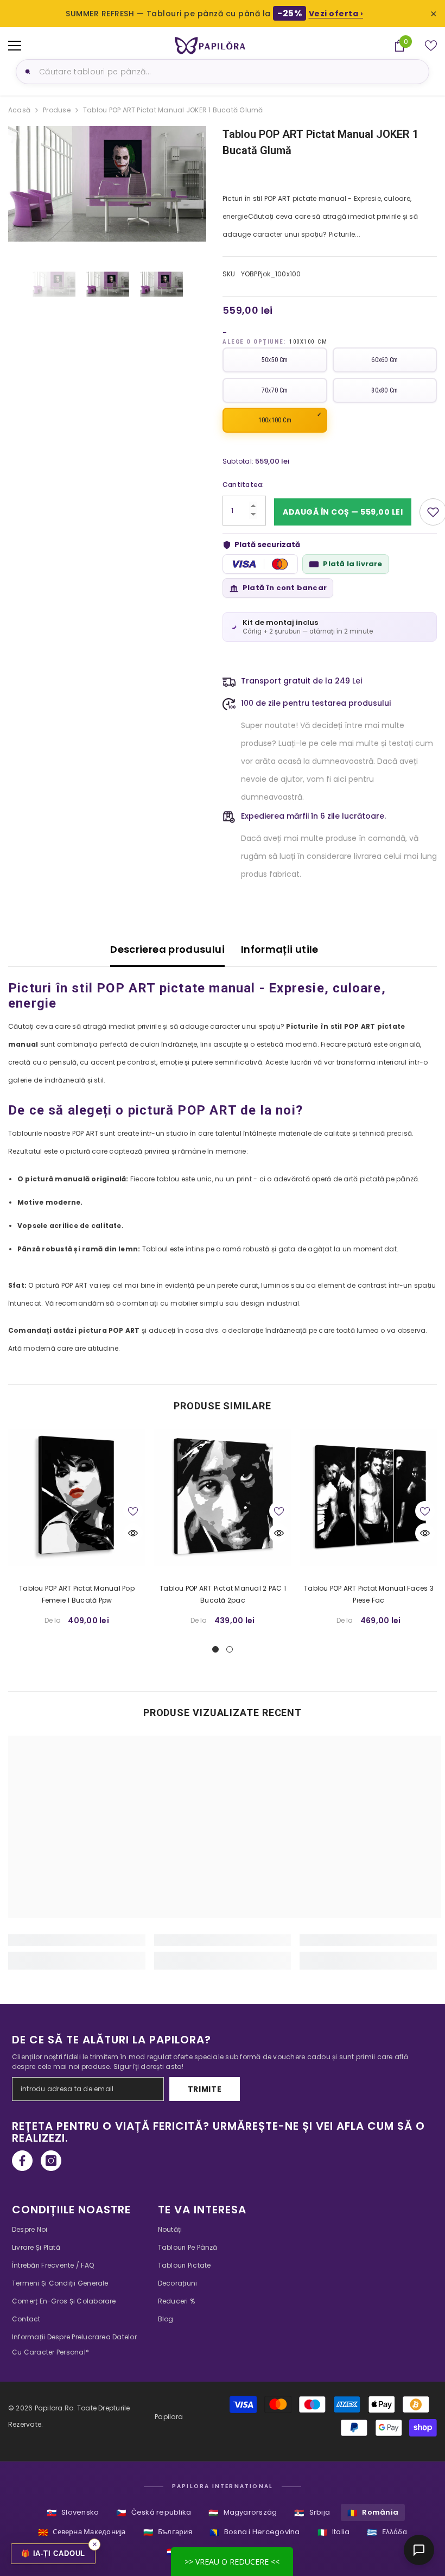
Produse (57, 110)
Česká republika (154, 2513)
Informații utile (280, 949)
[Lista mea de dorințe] (431, 46)
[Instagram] (51, 2161)
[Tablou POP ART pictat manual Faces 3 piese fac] (369, 1498)
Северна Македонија (82, 2532)
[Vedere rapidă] (133, 1533)
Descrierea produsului (167, 949)
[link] (77, 1940)
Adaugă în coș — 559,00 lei (343, 512)
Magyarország (243, 2513)
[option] (107, 184)
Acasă (19, 110)
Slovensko (73, 2513)
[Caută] (26, 72)
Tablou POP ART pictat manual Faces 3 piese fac (369, 1594)
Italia (334, 2532)
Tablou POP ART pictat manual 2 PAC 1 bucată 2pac (223, 1594)
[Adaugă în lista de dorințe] (133, 1511)
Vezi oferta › (336, 14)
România (373, 2513)
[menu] (15, 46)
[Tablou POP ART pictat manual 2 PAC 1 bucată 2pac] (223, 1498)
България (168, 2532)
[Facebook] (22, 2161)
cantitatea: (243, 485)
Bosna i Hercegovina (255, 2532)
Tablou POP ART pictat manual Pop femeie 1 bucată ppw (77, 1594)
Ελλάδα (387, 2532)
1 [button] (215, 1649)
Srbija (312, 2513)
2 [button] (230, 1649)
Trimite (205, 2089)
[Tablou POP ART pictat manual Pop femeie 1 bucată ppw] (77, 1498)
